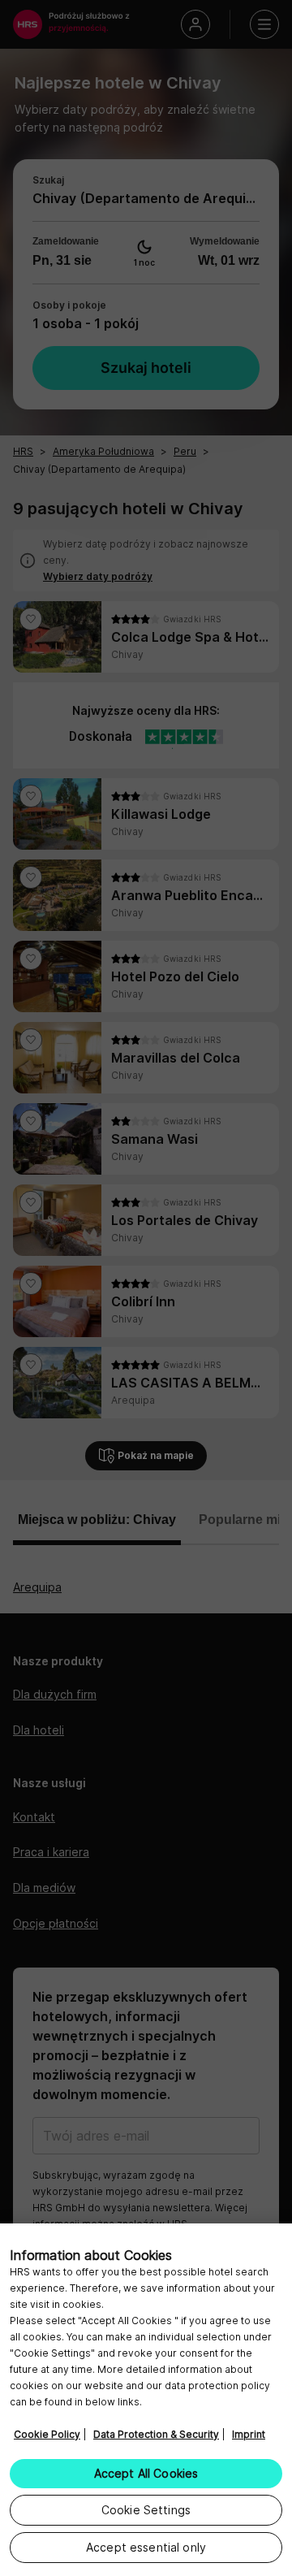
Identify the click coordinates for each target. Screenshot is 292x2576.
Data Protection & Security (156, 2434)
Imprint (249, 2434)
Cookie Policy (47, 2434)
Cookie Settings (146, 2510)
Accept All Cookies (146, 2473)
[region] (146, 2400)
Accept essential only (146, 2547)
